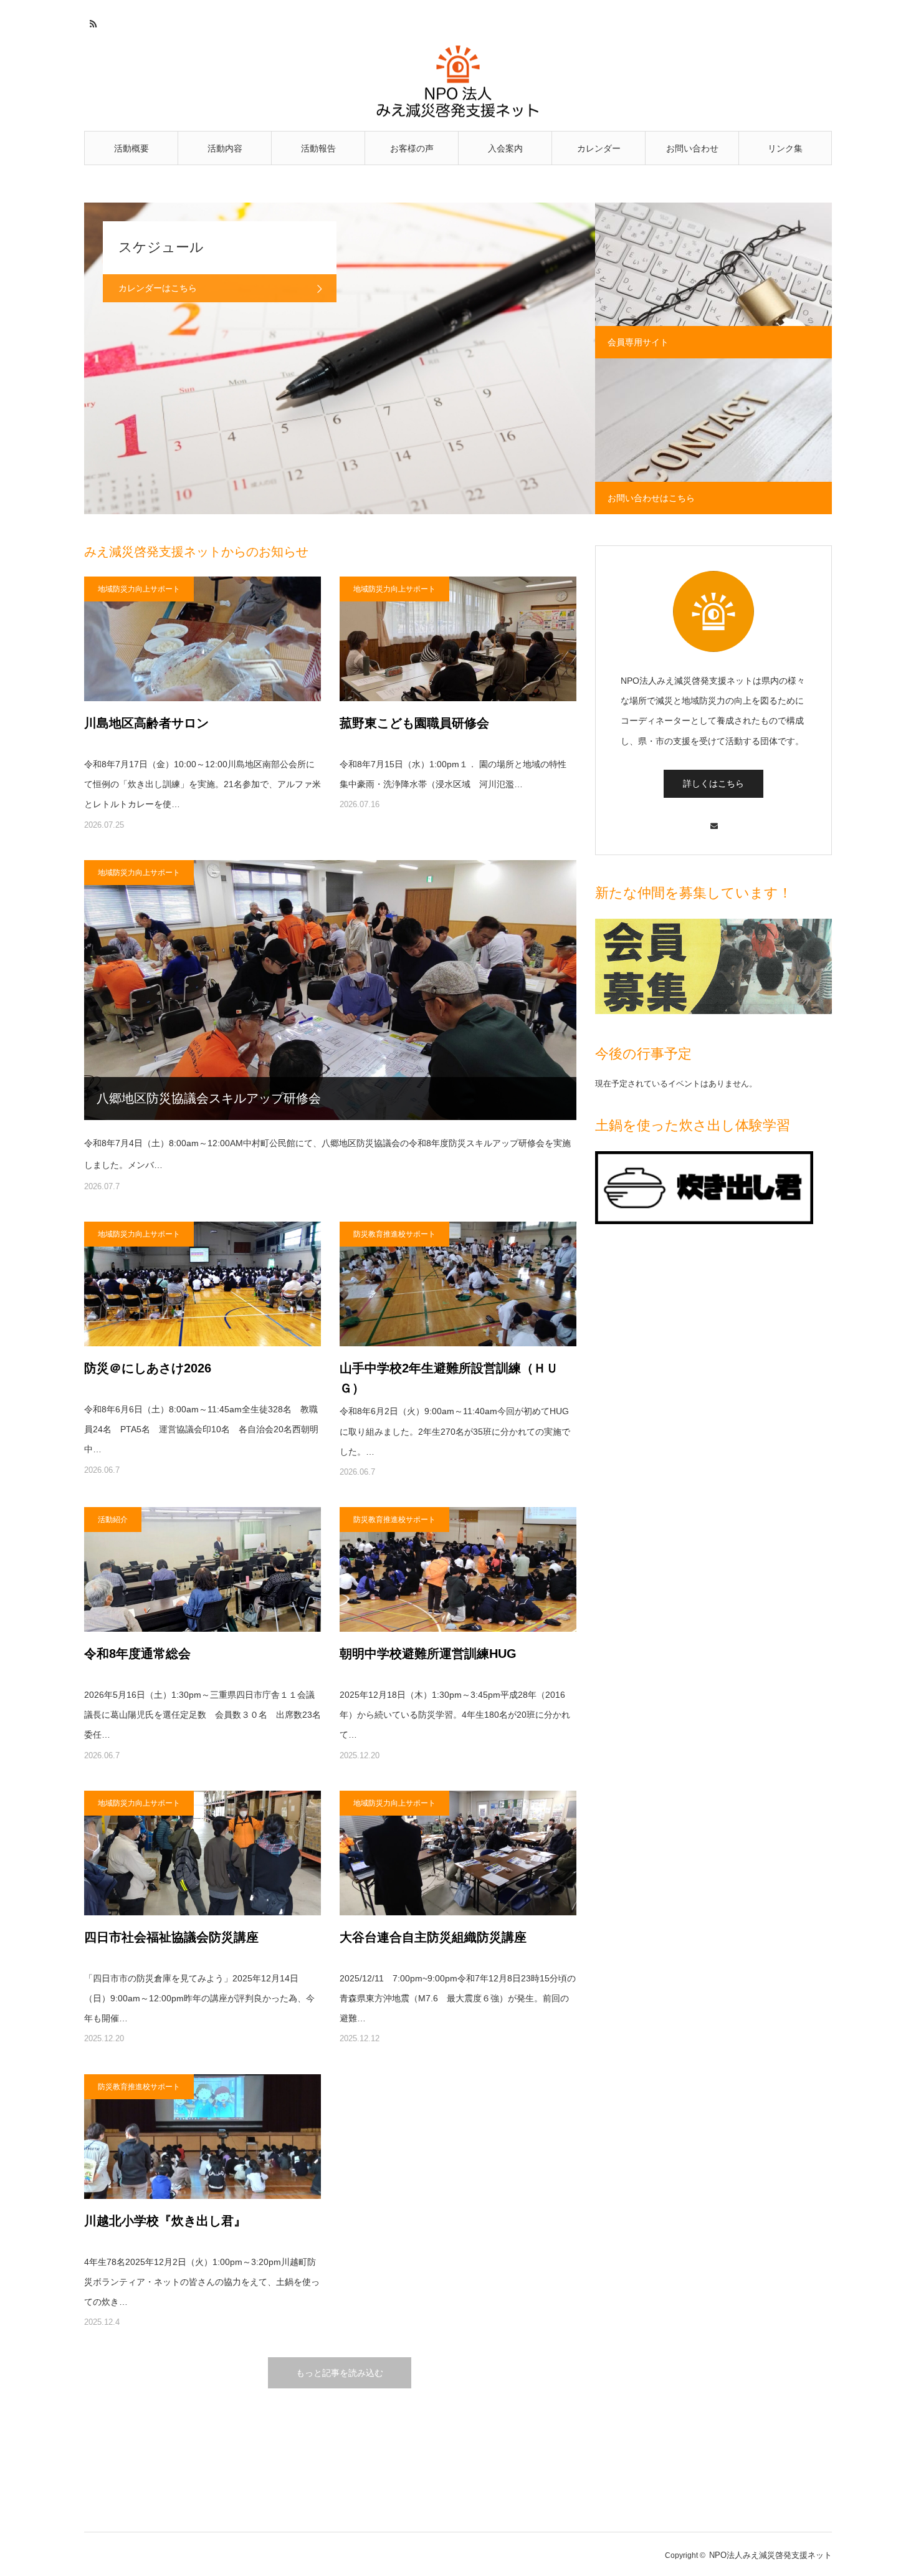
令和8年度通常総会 (137, 1654)
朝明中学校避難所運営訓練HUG (428, 1654)
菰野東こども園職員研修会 (414, 723)
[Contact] (713, 820)
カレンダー (599, 148)
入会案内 (505, 148)
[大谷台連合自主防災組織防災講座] (458, 1853)
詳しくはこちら (713, 783)
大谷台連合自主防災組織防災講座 (433, 1937)
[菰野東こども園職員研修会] (458, 639)
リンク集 (785, 148)
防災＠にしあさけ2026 (148, 1368)
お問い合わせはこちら (651, 498)
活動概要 (131, 148)
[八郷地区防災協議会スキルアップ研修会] (330, 990)
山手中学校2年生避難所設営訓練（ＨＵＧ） (449, 1378)
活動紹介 (113, 1520)
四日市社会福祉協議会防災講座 (171, 1937)
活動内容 (225, 148)
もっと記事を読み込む (340, 2373)
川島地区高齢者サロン (146, 723)
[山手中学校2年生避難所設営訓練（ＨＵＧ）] (458, 1284)
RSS (92, 22)
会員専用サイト (638, 342)
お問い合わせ (692, 148)
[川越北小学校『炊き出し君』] (203, 2137)
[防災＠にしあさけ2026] (203, 1284)
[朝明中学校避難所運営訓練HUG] (458, 1569)
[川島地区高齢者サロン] (203, 639)
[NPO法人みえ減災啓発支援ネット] (458, 82)
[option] (340, 358)
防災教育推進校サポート (394, 1234)
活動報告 (318, 148)
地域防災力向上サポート (139, 589)
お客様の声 (412, 148)
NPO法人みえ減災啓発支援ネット (770, 2555)
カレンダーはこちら (158, 288)
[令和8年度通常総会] (203, 1569)
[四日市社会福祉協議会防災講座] (203, 1853)
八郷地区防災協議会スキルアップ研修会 (209, 1098)
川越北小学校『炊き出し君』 (165, 2221)
